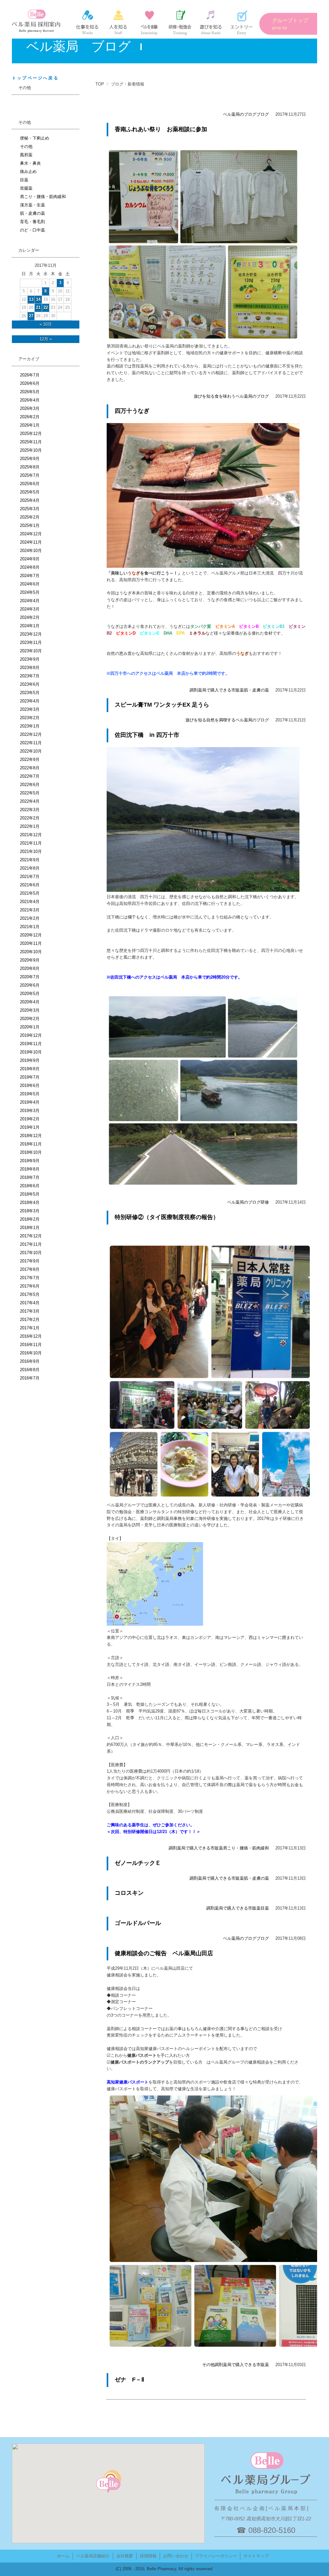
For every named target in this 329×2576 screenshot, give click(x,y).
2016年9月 (30, 1361)
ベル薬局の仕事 (87, 23)
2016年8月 (30, 1370)
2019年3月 (30, 1111)
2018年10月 (31, 1152)
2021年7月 (30, 877)
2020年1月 (30, 1027)
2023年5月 (30, 693)
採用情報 (148, 2556)
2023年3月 (30, 709)
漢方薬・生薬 (32, 205)
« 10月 (46, 324)
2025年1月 (30, 525)
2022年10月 (31, 751)
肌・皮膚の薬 (256, 690)
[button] (108, 2486)
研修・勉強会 (180, 23)
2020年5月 (30, 994)
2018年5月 (30, 1194)
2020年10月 (31, 952)
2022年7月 (30, 776)
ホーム (63, 2556)
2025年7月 (30, 475)
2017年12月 (31, 1236)
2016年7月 (30, 1378)
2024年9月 (30, 559)
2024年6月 (30, 584)
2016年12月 (31, 1336)
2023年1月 (30, 726)
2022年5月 (30, 793)
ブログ (263, 114)
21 (38, 307)
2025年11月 (31, 442)
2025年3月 (30, 509)
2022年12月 (31, 734)
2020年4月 (30, 1002)
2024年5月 (30, 592)
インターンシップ (149, 23)
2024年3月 (30, 609)
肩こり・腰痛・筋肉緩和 (246, 1848)
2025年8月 (30, 467)
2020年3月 (30, 1010)
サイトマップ (256, 2556)
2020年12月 (31, 935)
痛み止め (28, 172)
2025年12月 (31, 434)
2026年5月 (30, 392)
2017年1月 (30, 1328)
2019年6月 (30, 1085)
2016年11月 (31, 1345)
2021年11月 (31, 843)
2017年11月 (31, 1244)
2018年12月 (31, 1136)
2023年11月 (31, 642)
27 (31, 316)
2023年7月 (30, 676)
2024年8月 (30, 567)
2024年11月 (31, 542)
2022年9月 (30, 759)
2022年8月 (30, 768)
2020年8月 (30, 968)
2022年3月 (30, 810)
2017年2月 (30, 1320)
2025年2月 (30, 517)
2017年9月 (30, 1261)
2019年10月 (31, 1052)
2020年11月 (31, 943)
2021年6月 (30, 885)
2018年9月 (30, 1161)
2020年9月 (30, 960)
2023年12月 (31, 634)
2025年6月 (30, 484)
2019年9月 (30, 1060)
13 (31, 299)
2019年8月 (30, 1069)
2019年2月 (30, 1119)
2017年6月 (30, 1286)
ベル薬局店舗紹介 (93, 2556)
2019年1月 (30, 1127)
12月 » (46, 339)
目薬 (265, 1908)
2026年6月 (30, 383)
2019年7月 (30, 1077)
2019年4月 (30, 1102)
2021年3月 (30, 910)
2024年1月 (30, 626)
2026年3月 (30, 408)
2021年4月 (30, 902)
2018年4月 (30, 1202)
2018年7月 (30, 1177)
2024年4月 (30, 601)
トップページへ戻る (35, 78)
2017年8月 (30, 1269)
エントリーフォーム (242, 23)
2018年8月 (30, 1169)
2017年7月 (30, 1278)
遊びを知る (204, 396)
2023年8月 (30, 668)
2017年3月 (30, 1311)
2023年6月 (30, 684)
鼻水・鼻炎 (30, 163)
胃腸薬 (26, 188)
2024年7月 (30, 576)
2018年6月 (30, 1186)
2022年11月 (31, 743)
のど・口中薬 (32, 230)
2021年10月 (31, 851)
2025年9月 (30, 459)
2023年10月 (31, 651)
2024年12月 (31, 534)
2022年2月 (30, 818)
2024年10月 (31, 551)
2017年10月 (31, 1253)
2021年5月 (30, 893)
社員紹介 (118, 23)
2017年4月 (30, 1303)
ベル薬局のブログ (240, 114)
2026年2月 (30, 417)
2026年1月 (30, 425)
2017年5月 (30, 1294)
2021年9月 (30, 860)
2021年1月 (30, 927)
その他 (208, 2365)
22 (46, 307)
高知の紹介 (211, 23)
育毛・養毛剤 (32, 222)
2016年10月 (31, 1353)
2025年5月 (30, 492)
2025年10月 (31, 450)
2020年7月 (30, 977)
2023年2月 (30, 718)
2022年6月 (30, 785)
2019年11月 (31, 1044)
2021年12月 (31, 835)
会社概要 (125, 2556)
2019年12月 (31, 1035)
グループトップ (290, 24)
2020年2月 (30, 1019)
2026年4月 (30, 400)
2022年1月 (30, 826)
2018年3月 (30, 1211)
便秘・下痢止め (35, 138)
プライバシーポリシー (216, 2556)
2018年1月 (30, 1228)
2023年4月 (30, 701)
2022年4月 (30, 801)
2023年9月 (30, 659)
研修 (265, 1202)
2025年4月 (30, 500)
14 (38, 299)
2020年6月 (30, 985)
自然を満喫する (221, 720)
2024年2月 (30, 617)
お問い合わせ (176, 2556)
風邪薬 (26, 155)
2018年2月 (30, 1219)
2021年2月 (30, 918)
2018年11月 (31, 1144)
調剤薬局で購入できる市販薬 (217, 690)
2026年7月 (30, 375)
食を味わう (225, 396)
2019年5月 (30, 1094)
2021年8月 (30, 868)
